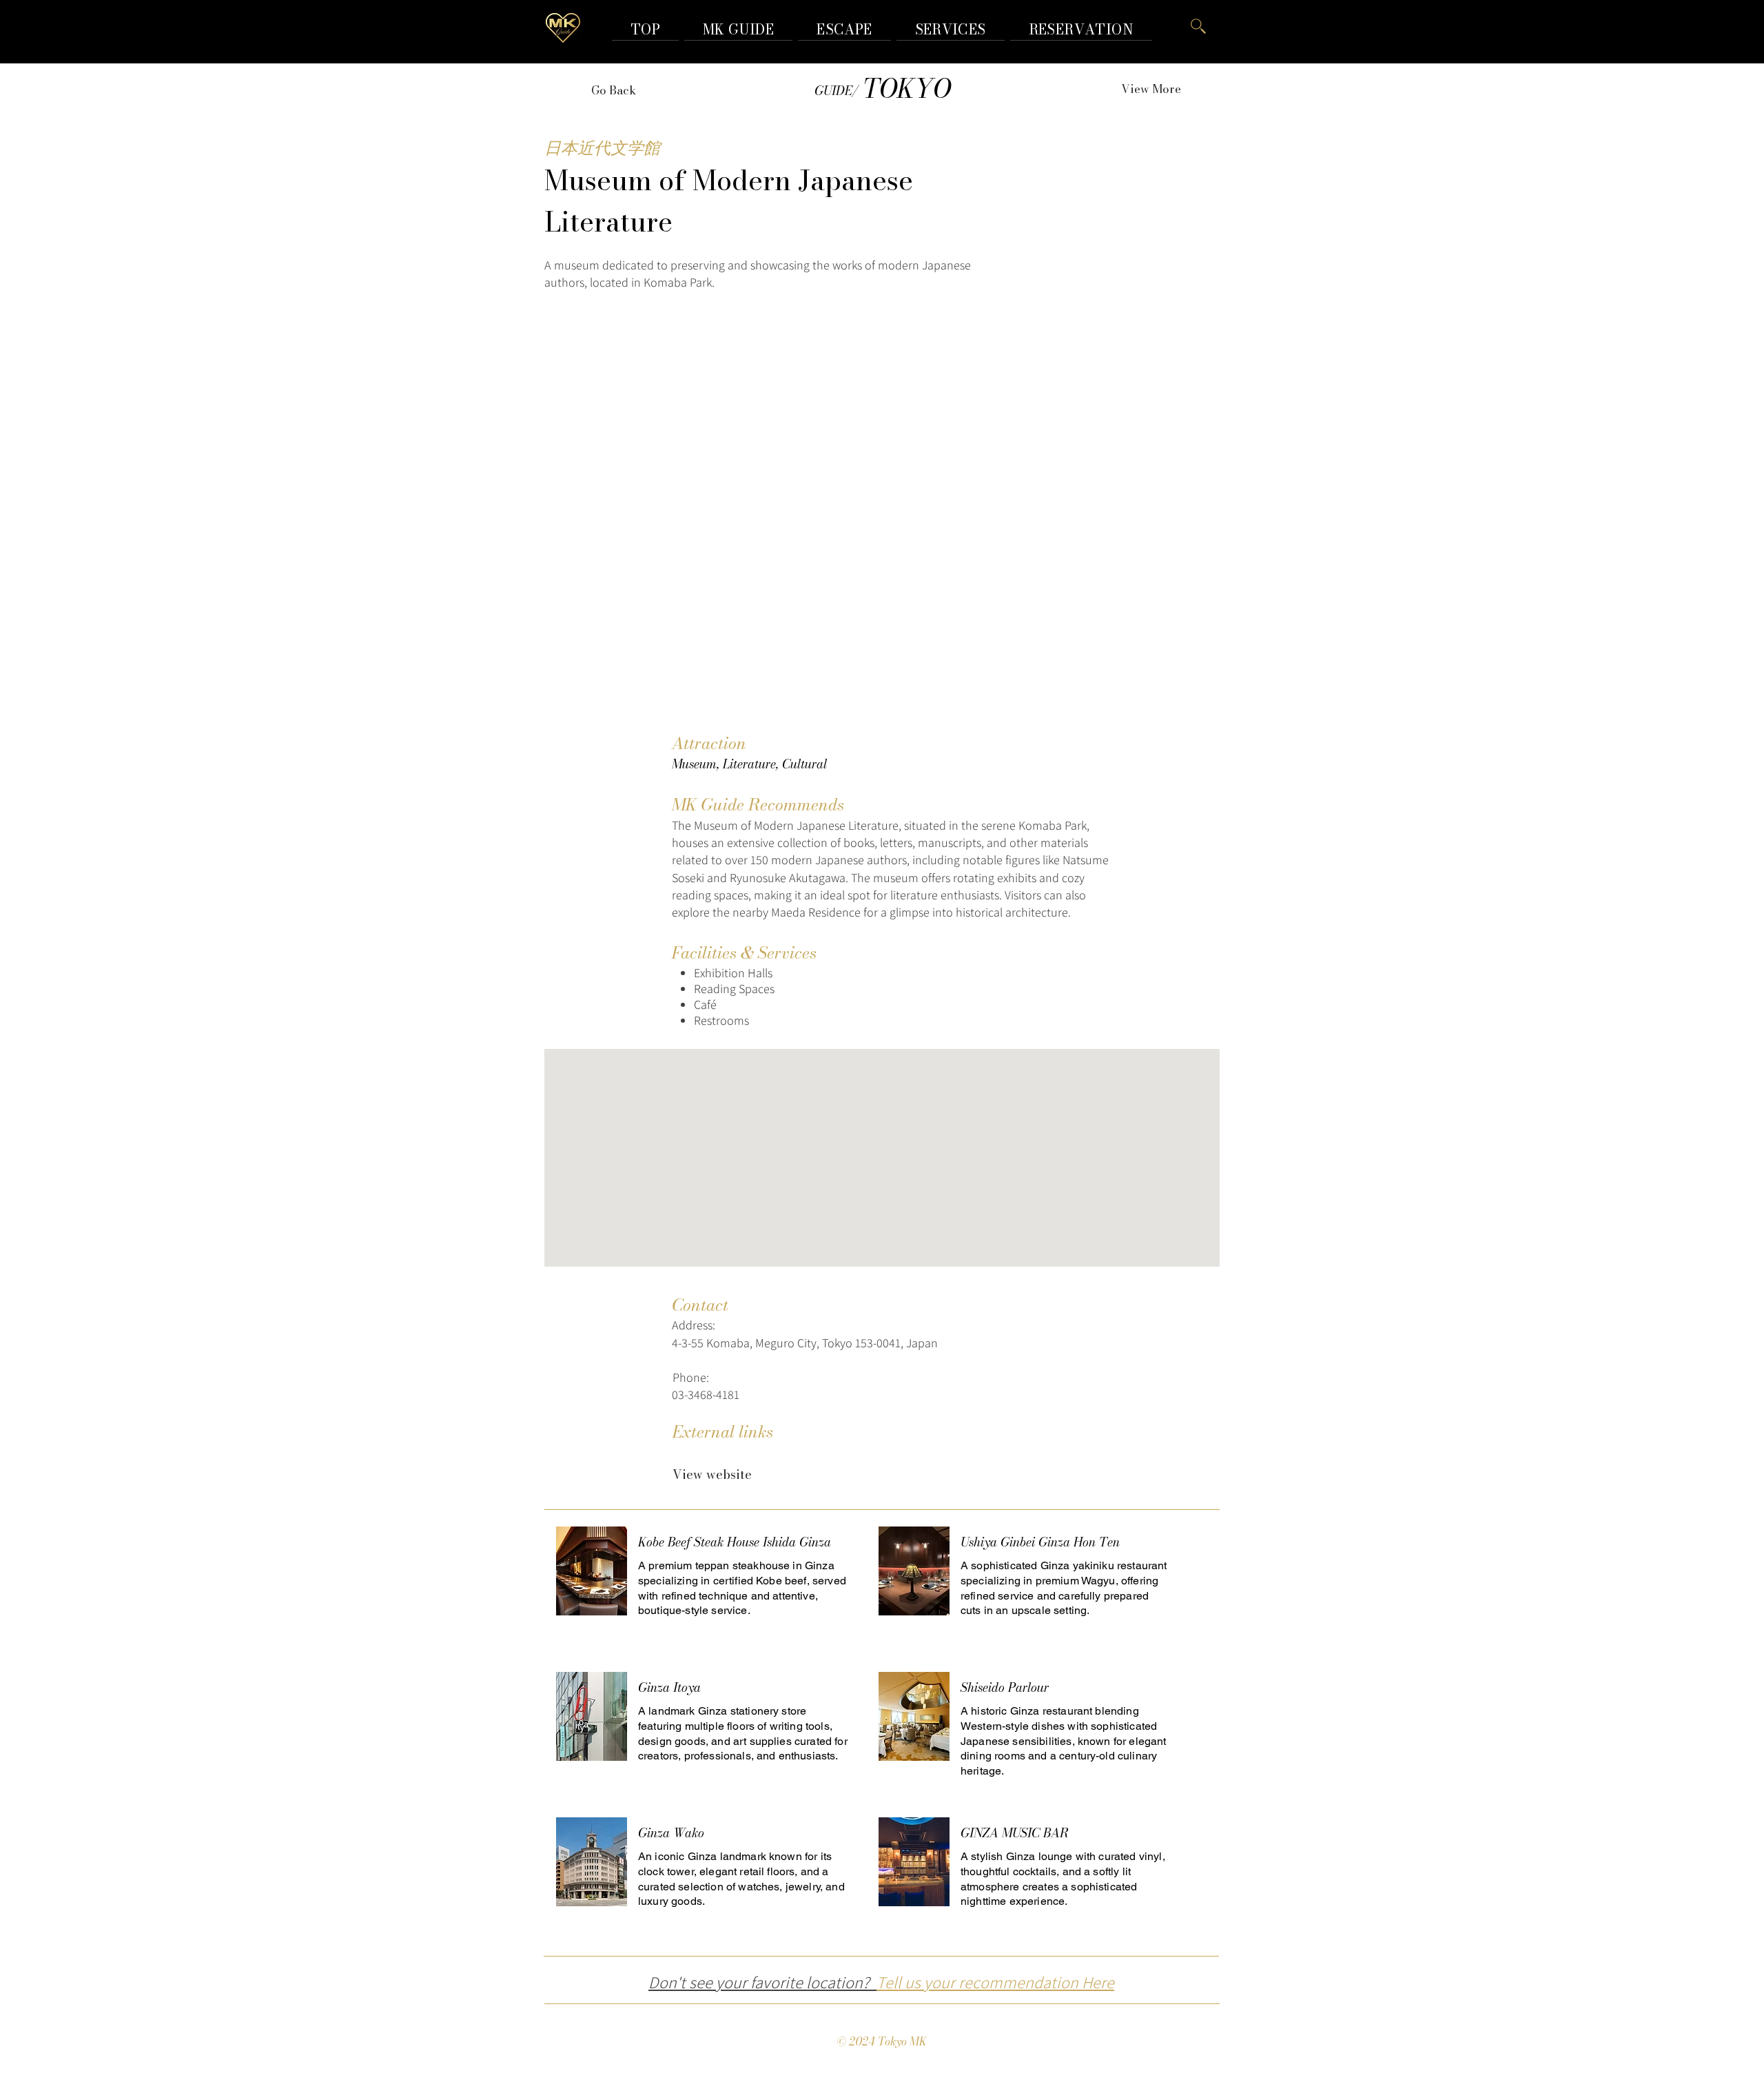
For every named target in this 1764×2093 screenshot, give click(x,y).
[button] (1081, 29)
